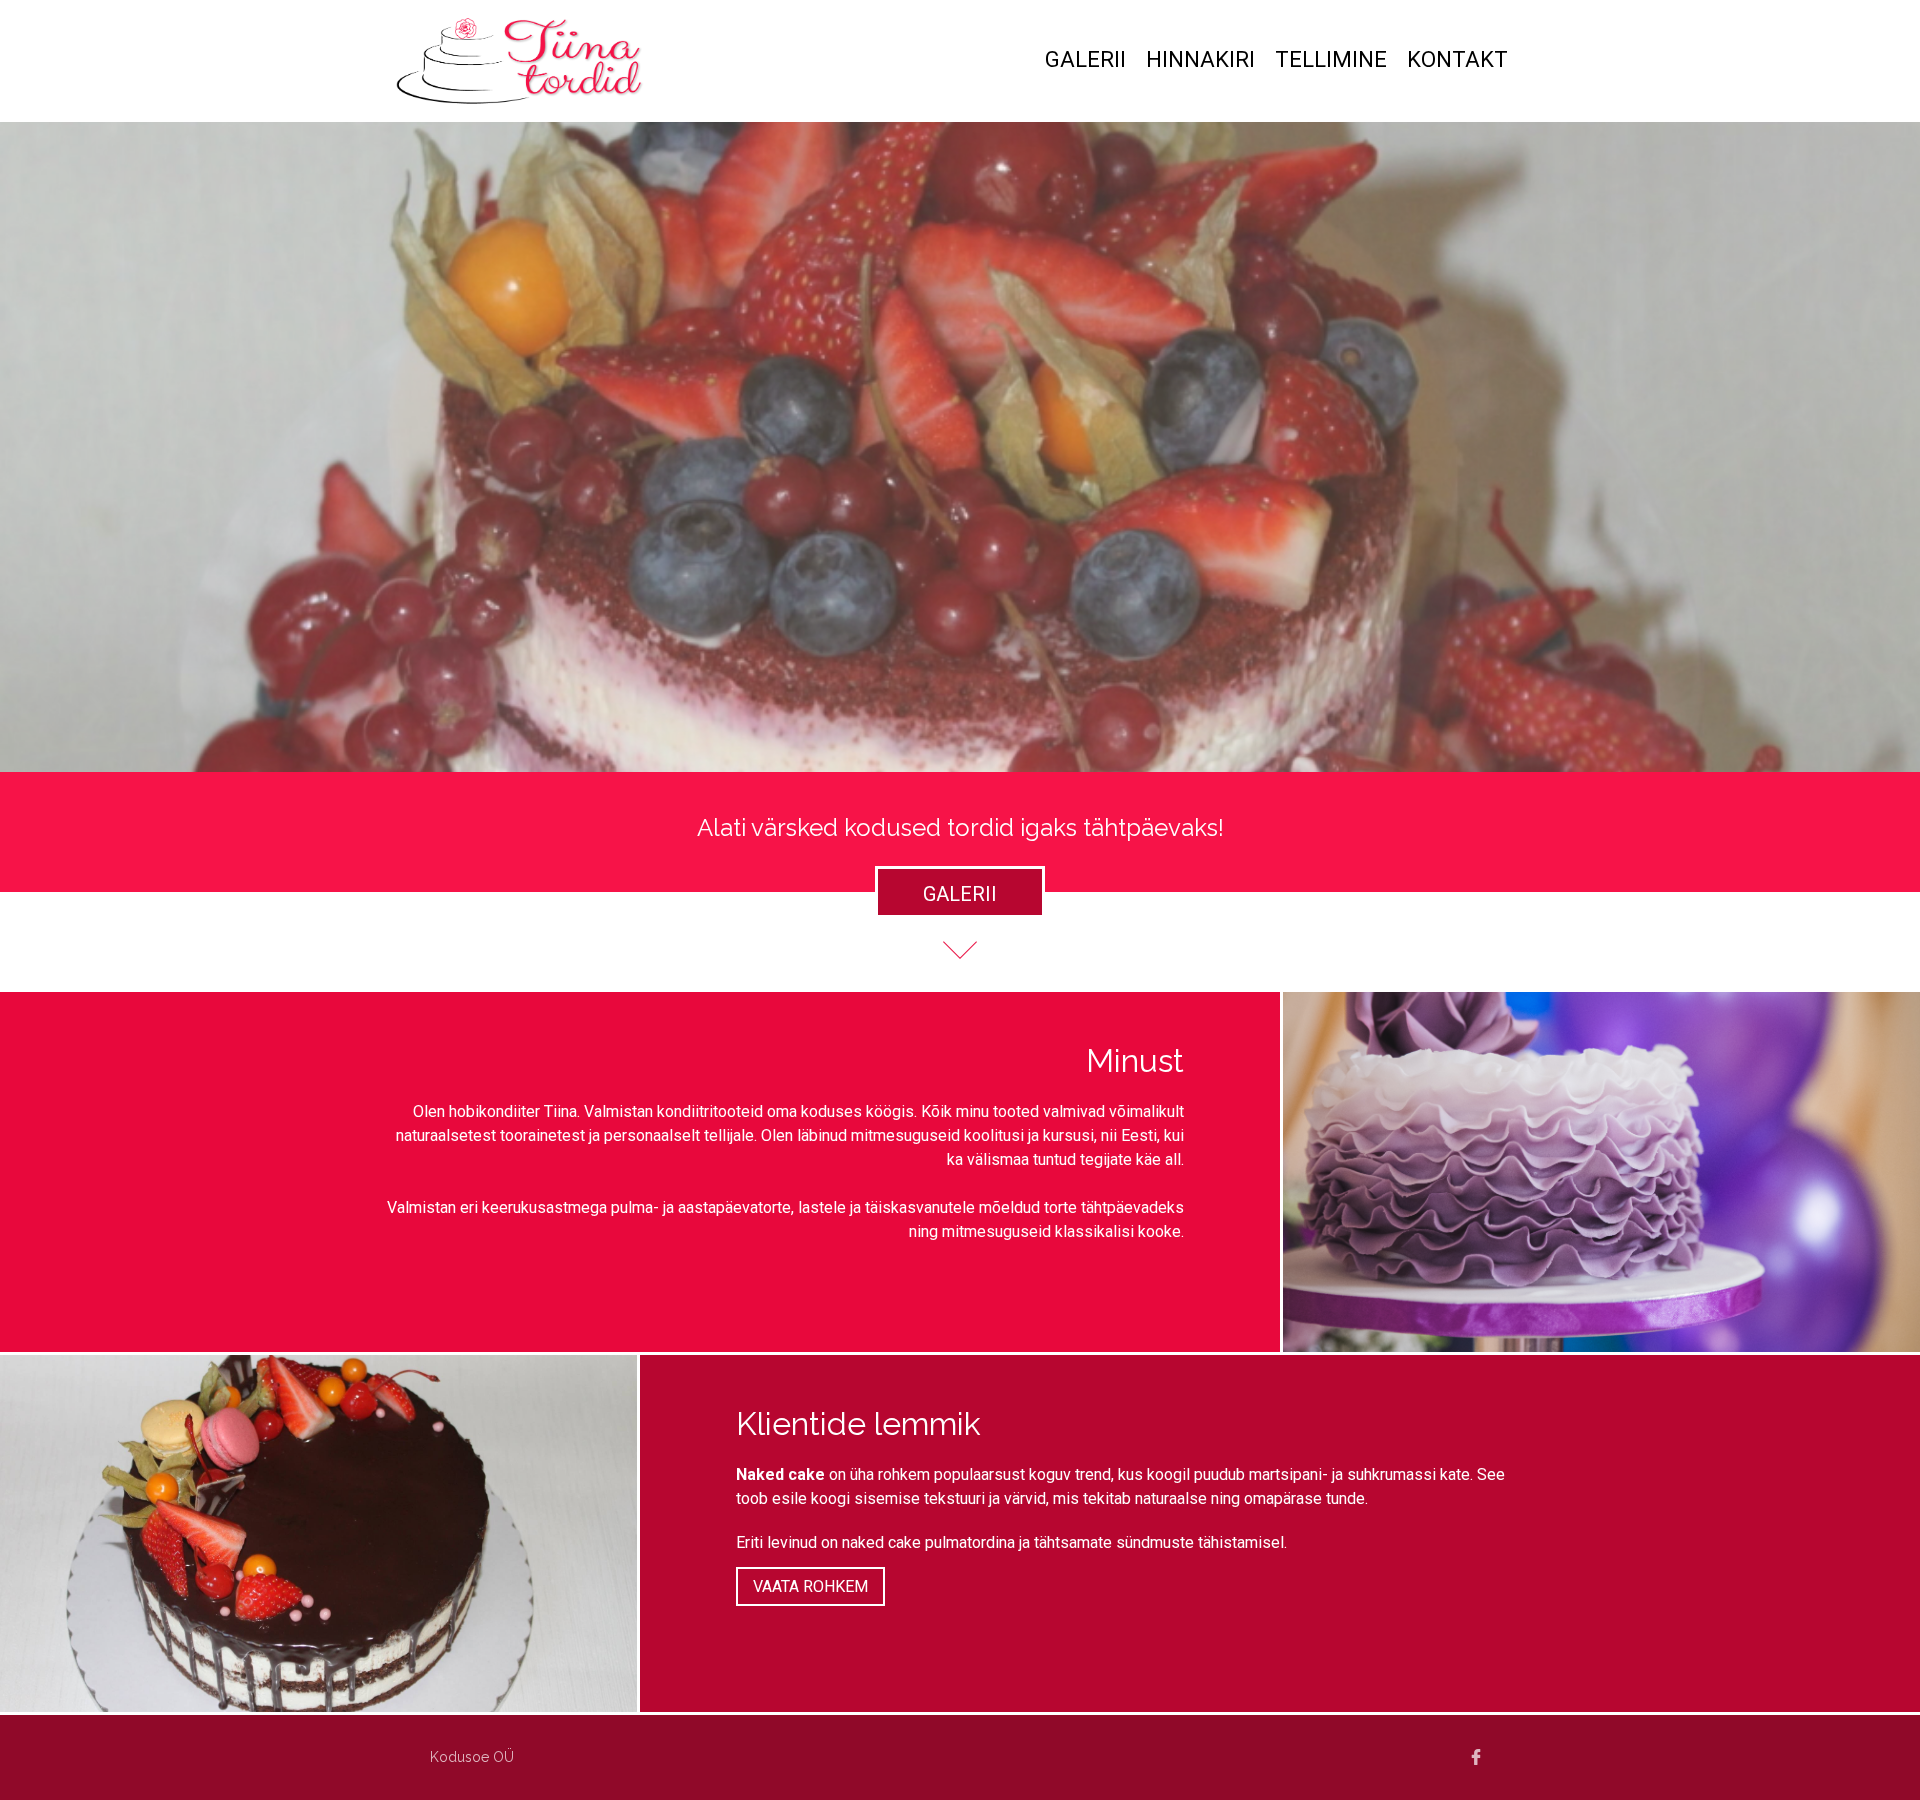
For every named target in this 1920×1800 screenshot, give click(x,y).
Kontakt (1457, 59)
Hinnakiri (1200, 59)
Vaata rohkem (810, 1586)
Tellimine (1331, 59)
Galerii (1085, 59)
